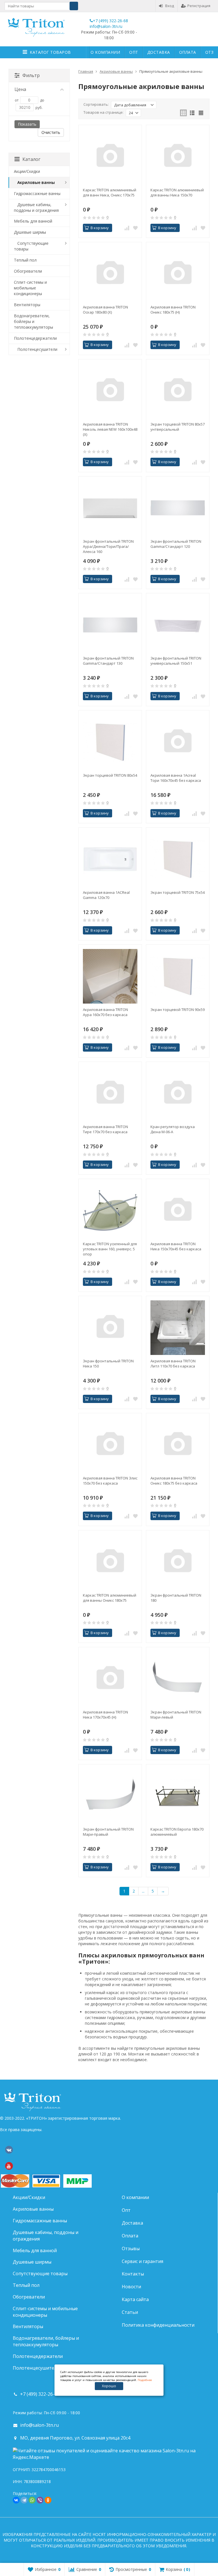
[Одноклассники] (48, 2500)
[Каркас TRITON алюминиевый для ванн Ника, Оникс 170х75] (110, 157)
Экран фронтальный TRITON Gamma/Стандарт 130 (108, 661)
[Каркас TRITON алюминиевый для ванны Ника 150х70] (178, 157)
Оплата (188, 52)
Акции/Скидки (27, 171)
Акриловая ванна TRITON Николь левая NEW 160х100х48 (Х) (110, 429)
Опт (134, 52)
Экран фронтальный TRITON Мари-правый (108, 1832)
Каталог (31, 159)
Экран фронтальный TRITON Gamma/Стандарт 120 (176, 544)
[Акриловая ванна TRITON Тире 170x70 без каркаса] (110, 1093)
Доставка (159, 52)
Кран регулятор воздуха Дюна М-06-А (173, 1129)
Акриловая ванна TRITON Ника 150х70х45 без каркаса (176, 1246)
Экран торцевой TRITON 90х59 (178, 1010)
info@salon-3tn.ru (106, 26)
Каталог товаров (50, 52)
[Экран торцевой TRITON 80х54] (110, 742)
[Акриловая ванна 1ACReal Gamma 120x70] (110, 859)
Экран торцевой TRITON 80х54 (110, 775)
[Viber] (40, 2500)
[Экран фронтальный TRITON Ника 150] (110, 1328)
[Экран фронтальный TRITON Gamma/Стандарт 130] (110, 625)
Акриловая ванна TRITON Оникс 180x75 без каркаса (174, 1481)
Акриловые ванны (36, 182)
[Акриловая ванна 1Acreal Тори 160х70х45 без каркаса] (178, 742)
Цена (20, 89)
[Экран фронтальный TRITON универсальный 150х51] (178, 625)
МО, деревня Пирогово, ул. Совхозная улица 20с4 (75, 2438)
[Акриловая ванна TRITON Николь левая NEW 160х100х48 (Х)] (110, 391)
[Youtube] (9, 2166)
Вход (170, 6)
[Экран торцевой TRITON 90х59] (178, 976)
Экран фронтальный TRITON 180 (176, 1598)
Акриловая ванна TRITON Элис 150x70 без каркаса (110, 1481)
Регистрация (199, 6)
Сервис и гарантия (142, 2261)
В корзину (100, 228)
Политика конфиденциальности (158, 2325)
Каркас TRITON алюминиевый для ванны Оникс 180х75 (110, 1598)
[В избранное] (135, 228)
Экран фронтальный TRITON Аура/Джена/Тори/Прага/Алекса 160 (108, 546)
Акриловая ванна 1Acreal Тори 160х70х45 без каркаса (176, 778)
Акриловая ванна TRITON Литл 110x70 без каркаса (173, 1363)
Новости (131, 2287)
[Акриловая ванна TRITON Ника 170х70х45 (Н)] (110, 1679)
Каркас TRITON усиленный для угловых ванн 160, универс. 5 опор (110, 1249)
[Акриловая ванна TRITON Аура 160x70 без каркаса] (110, 976)
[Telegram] (24, 2500)
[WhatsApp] (32, 2500)
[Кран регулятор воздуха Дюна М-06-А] (178, 1093)
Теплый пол (25, 260)
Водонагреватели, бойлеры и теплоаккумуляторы (33, 321)
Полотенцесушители (37, 349)
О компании (105, 52)
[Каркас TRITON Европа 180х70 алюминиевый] (178, 1796)
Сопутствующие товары (31, 246)
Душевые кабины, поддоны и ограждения (36, 207)
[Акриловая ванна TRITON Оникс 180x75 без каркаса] (178, 1445)
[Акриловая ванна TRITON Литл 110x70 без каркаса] (178, 1328)
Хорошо (109, 2386)
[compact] (201, 113)
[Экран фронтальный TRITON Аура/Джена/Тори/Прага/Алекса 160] (110, 508)
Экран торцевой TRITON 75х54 (178, 892)
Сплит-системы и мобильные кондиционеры (30, 288)
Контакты (133, 2274)
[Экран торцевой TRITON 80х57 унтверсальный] (178, 391)
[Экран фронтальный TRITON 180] (178, 1562)
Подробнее (145, 2380)
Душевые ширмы (30, 232)
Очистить (51, 132)
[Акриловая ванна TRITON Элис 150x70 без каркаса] (110, 1445)
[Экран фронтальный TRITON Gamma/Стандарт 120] (178, 508)
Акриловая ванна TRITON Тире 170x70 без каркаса (105, 1129)
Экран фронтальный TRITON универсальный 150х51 (176, 661)
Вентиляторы (27, 305)
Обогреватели (28, 271)
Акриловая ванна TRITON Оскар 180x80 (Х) (105, 310)
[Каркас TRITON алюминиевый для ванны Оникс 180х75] (110, 1562)
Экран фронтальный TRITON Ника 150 (108, 1363)
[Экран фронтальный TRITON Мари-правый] (110, 1796)
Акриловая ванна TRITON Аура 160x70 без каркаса (105, 1012)
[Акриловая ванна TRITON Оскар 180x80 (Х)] (110, 274)
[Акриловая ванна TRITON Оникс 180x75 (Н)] (178, 274)
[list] (192, 113)
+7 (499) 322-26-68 (110, 21)
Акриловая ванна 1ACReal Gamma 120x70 (106, 895)
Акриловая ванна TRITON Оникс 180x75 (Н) (173, 310)
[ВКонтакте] (9, 2150)
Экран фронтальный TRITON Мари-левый (176, 1715)
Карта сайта (135, 2299)
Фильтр (31, 75)
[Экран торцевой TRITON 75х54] (178, 859)
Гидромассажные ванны (37, 193)
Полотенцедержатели (35, 338)
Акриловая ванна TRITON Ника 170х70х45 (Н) (105, 1715)
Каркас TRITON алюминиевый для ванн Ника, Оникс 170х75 (110, 192)
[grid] (183, 113)
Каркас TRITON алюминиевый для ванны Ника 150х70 (177, 192)
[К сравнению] (127, 228)
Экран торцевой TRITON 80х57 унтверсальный (178, 427)
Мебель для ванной (33, 221)
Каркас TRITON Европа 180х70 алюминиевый (177, 1832)
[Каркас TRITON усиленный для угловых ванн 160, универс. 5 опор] (110, 1211)
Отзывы (131, 2248)
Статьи (130, 2312)
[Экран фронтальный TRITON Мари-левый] (178, 1679)
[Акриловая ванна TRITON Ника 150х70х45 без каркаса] (178, 1211)
